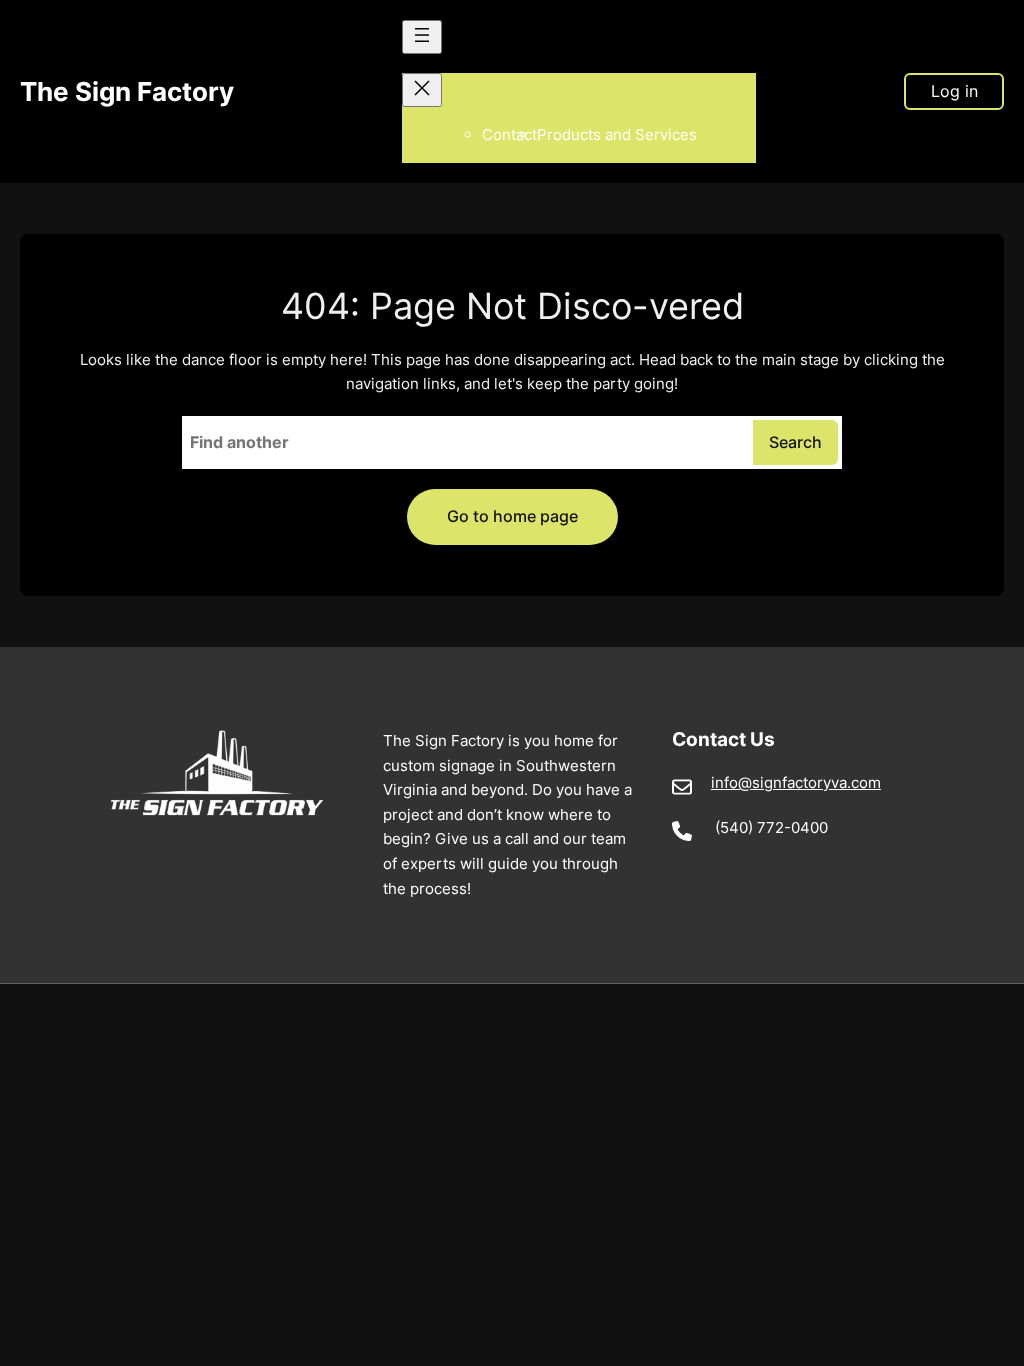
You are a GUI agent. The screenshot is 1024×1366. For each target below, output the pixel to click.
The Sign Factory (127, 91)
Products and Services (617, 134)
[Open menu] (422, 37)
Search (795, 442)
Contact (509, 134)
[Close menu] (422, 90)
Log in (954, 91)
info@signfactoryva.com (796, 782)
